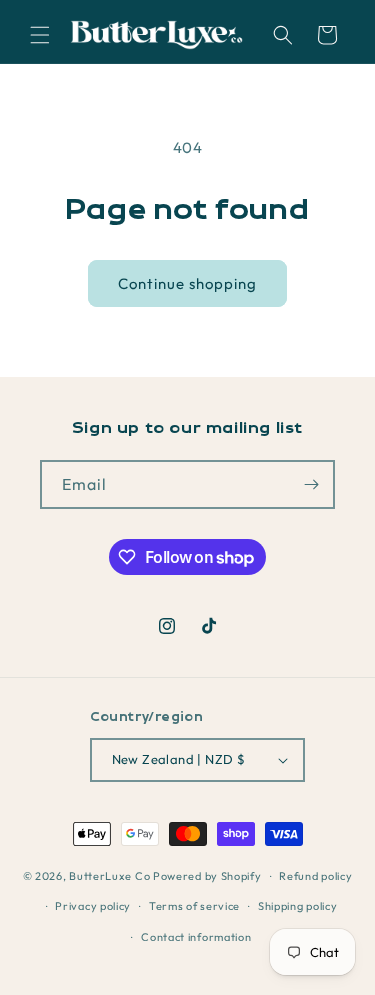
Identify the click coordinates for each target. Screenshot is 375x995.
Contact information (196, 937)
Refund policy (315, 876)
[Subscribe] (311, 484)
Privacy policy (93, 906)
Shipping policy (298, 906)
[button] (40, 35)
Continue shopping (187, 283)
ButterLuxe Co (109, 876)
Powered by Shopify (207, 876)
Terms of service (194, 906)
